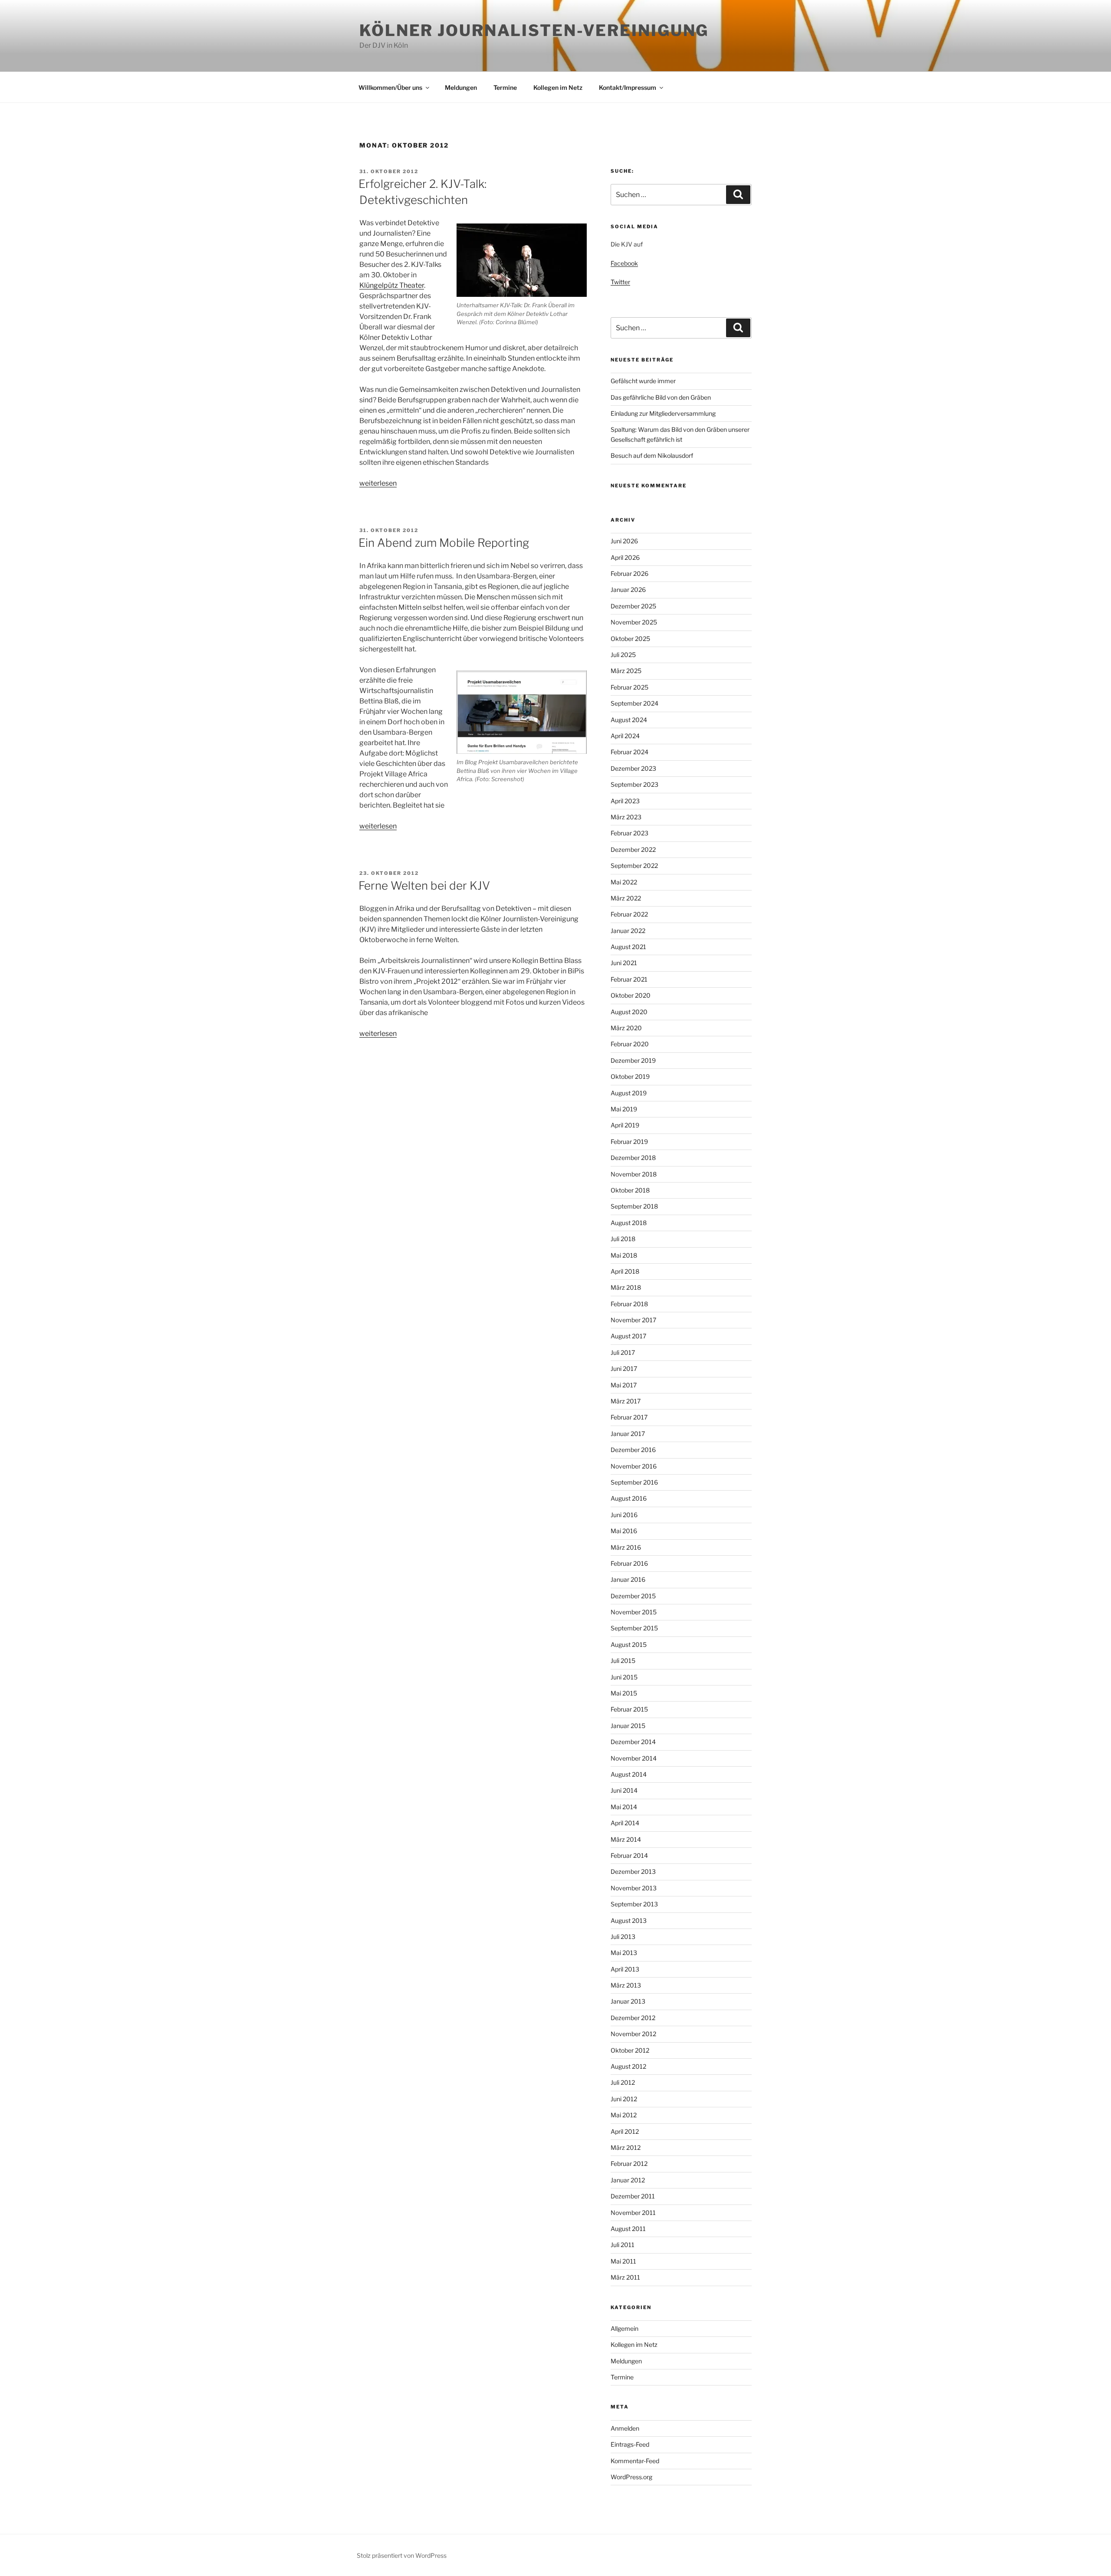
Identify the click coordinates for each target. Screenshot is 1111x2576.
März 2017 (626, 1401)
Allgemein (625, 2328)
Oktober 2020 (631, 995)
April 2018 (625, 1271)
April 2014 (625, 1823)
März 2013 (626, 1985)
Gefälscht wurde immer (643, 381)
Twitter (620, 282)
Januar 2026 (628, 590)
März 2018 (626, 1287)
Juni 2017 (624, 1368)
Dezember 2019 (633, 1060)
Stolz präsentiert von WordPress (402, 2555)
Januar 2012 (628, 2180)
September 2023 (634, 784)
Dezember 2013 (633, 1871)
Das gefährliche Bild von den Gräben (661, 397)
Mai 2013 (624, 1953)
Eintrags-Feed (630, 2444)
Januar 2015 (628, 1726)
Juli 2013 (623, 1937)
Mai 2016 (624, 1531)
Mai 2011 (623, 2261)
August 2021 (628, 947)
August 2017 (628, 1336)
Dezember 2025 (633, 606)
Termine (505, 87)
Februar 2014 (629, 1855)
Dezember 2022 (633, 849)
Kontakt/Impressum (628, 87)
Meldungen (461, 87)
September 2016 (634, 1482)
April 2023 (625, 801)
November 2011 (633, 2213)
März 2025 (626, 671)
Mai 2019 (624, 1109)
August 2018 (629, 1223)
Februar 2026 (629, 573)
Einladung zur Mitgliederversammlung (663, 413)
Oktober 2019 (630, 1076)
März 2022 (626, 898)
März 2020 (626, 1028)
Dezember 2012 (633, 2018)
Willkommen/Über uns (390, 87)
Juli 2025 (623, 655)
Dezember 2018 (633, 1158)
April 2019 (625, 1125)
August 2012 (628, 2066)
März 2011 (625, 2277)
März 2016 (626, 1547)
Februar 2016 (629, 1563)
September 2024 (634, 703)
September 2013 (634, 1904)
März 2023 (626, 817)
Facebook (624, 263)
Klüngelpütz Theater (392, 285)
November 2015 (634, 1612)
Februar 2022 (629, 914)
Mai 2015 (624, 1693)
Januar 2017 (628, 1434)
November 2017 (633, 1320)
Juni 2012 (624, 2099)
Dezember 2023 (633, 768)
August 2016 (629, 1498)
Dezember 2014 (633, 1742)
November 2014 (634, 1758)
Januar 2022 (628, 931)
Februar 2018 (629, 1304)
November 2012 (633, 2034)
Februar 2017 (629, 1417)
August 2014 (629, 1774)
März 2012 (626, 2147)
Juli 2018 (623, 1239)
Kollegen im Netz (558, 87)
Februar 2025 (629, 687)
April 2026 (625, 557)
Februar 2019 (629, 1142)
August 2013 (629, 1920)
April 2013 (625, 1969)
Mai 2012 (624, 2115)
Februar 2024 (629, 752)
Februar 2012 (629, 2164)
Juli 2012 (623, 2082)
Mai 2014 (624, 1807)
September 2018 (634, 1206)
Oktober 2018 (630, 1190)
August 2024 (629, 720)
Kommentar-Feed (635, 2461)
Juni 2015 (624, 1677)
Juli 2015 (623, 1661)
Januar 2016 (628, 1579)
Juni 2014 (624, 1790)
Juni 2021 (624, 963)
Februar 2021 (629, 979)
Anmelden (625, 2428)
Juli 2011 (623, 2245)
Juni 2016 (624, 1515)
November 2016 (634, 1466)
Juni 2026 (624, 541)
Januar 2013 (628, 2001)
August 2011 (628, 2229)
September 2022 (634, 866)
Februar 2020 (630, 1044)
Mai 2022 (624, 882)
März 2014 (626, 1839)
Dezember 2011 (633, 2196)
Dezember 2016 (633, 1450)
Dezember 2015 (633, 1596)
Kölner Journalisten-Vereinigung (534, 30)
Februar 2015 (629, 1709)
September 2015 (634, 1628)
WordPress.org (631, 2477)
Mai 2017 (624, 1385)
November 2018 (634, 1174)
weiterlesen (378, 483)
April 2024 (625, 736)
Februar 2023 (629, 833)
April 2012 (625, 2131)
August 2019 (629, 1093)
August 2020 (629, 1012)
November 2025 (634, 622)
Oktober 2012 (630, 2050)
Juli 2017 (623, 1352)
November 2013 (634, 1888)
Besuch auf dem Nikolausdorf (652, 455)
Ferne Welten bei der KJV (424, 885)
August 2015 (629, 1644)
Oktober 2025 (630, 639)
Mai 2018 (624, 1255)
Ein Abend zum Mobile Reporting (444, 543)
